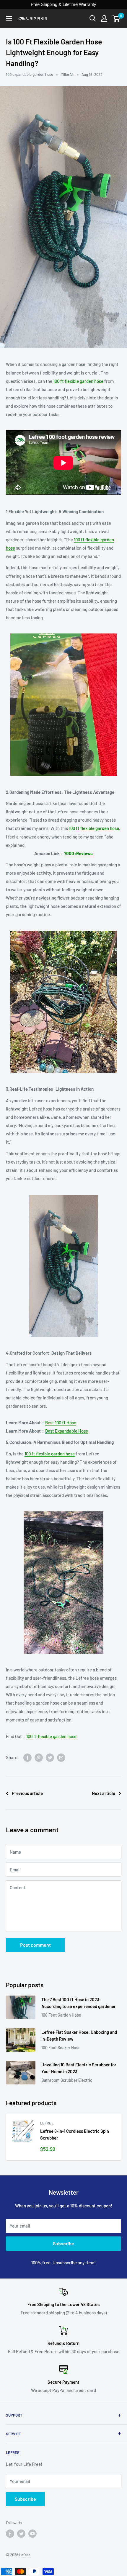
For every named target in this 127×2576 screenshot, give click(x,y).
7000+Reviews (78, 853)
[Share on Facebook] (27, 1757)
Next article (104, 1793)
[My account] (104, 18)
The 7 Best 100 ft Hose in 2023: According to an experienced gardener (79, 2003)
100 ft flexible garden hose (78, 381)
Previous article (27, 1793)
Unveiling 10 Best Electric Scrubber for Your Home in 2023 (79, 2068)
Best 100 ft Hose (61, 1423)
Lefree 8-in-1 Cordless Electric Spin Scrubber (75, 2134)
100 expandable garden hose (30, 74)
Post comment (35, 1945)
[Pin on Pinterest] (39, 1757)
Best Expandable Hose (67, 1431)
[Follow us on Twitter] (21, 2534)
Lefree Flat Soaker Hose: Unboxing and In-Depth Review (79, 2035)
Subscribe (63, 2243)
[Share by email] (61, 1757)
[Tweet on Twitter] (50, 1757)
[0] (116, 18)
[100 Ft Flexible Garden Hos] (63, 705)
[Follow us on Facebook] (10, 2534)
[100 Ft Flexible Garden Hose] (63, 1002)
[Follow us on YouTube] (32, 2534)
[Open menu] (9, 19)
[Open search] (93, 18)
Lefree (47, 2123)
